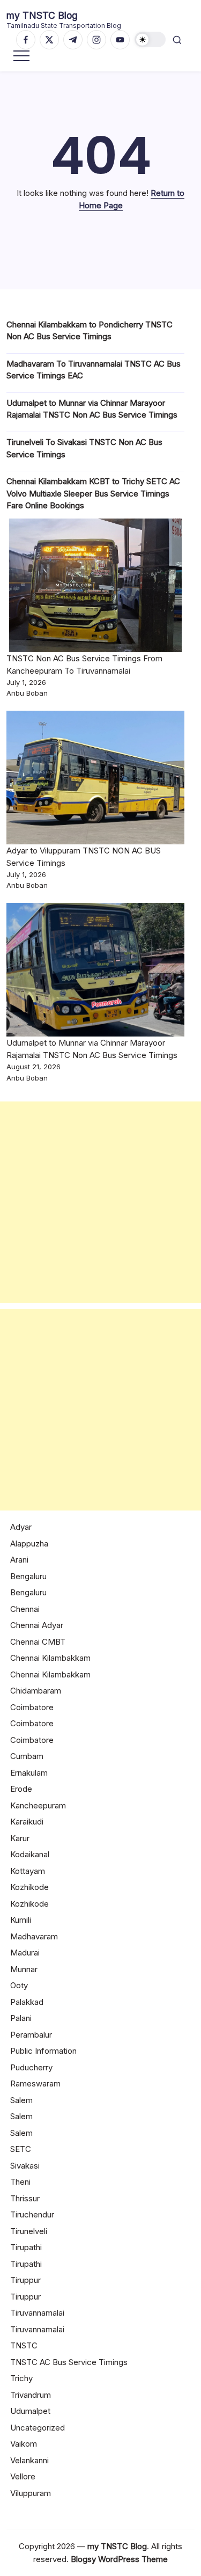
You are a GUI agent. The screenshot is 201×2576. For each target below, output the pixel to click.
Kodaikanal (30, 1854)
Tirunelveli (29, 2231)
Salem (21, 2100)
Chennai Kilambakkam (50, 1658)
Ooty (19, 1985)
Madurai (25, 1953)
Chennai (25, 1609)
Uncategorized (38, 2428)
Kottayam (28, 1871)
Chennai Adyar (37, 1625)
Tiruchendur (32, 2214)
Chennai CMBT (38, 1642)
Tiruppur (25, 2280)
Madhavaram (34, 1936)
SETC (21, 2149)
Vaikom (24, 2444)
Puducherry (31, 2067)
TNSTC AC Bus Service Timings (69, 2362)
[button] (150, 39)
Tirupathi (26, 2247)
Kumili (21, 1920)
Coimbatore (32, 1707)
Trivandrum (31, 2395)
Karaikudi (27, 1822)
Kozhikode (29, 1887)
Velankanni (29, 2460)
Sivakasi (25, 2166)
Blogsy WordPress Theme (119, 2559)
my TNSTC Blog (42, 15)
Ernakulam (29, 1773)
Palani (21, 2018)
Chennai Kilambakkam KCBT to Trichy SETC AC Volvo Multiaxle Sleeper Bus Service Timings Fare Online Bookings (93, 493)
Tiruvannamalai (37, 2313)
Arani (19, 1560)
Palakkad (27, 2002)
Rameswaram (35, 2084)
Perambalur (31, 2035)
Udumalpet (30, 2411)
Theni (20, 2182)
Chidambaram (36, 1691)
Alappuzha (29, 1544)
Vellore (23, 2476)
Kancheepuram (38, 1805)
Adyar (21, 1527)
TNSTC (24, 2345)
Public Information (43, 2051)
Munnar (24, 1969)
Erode (21, 1789)
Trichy (21, 2378)
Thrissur (25, 2198)
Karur (20, 1838)
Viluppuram (31, 2493)
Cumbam (27, 1756)
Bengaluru (28, 1576)
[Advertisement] (100, 1202)
